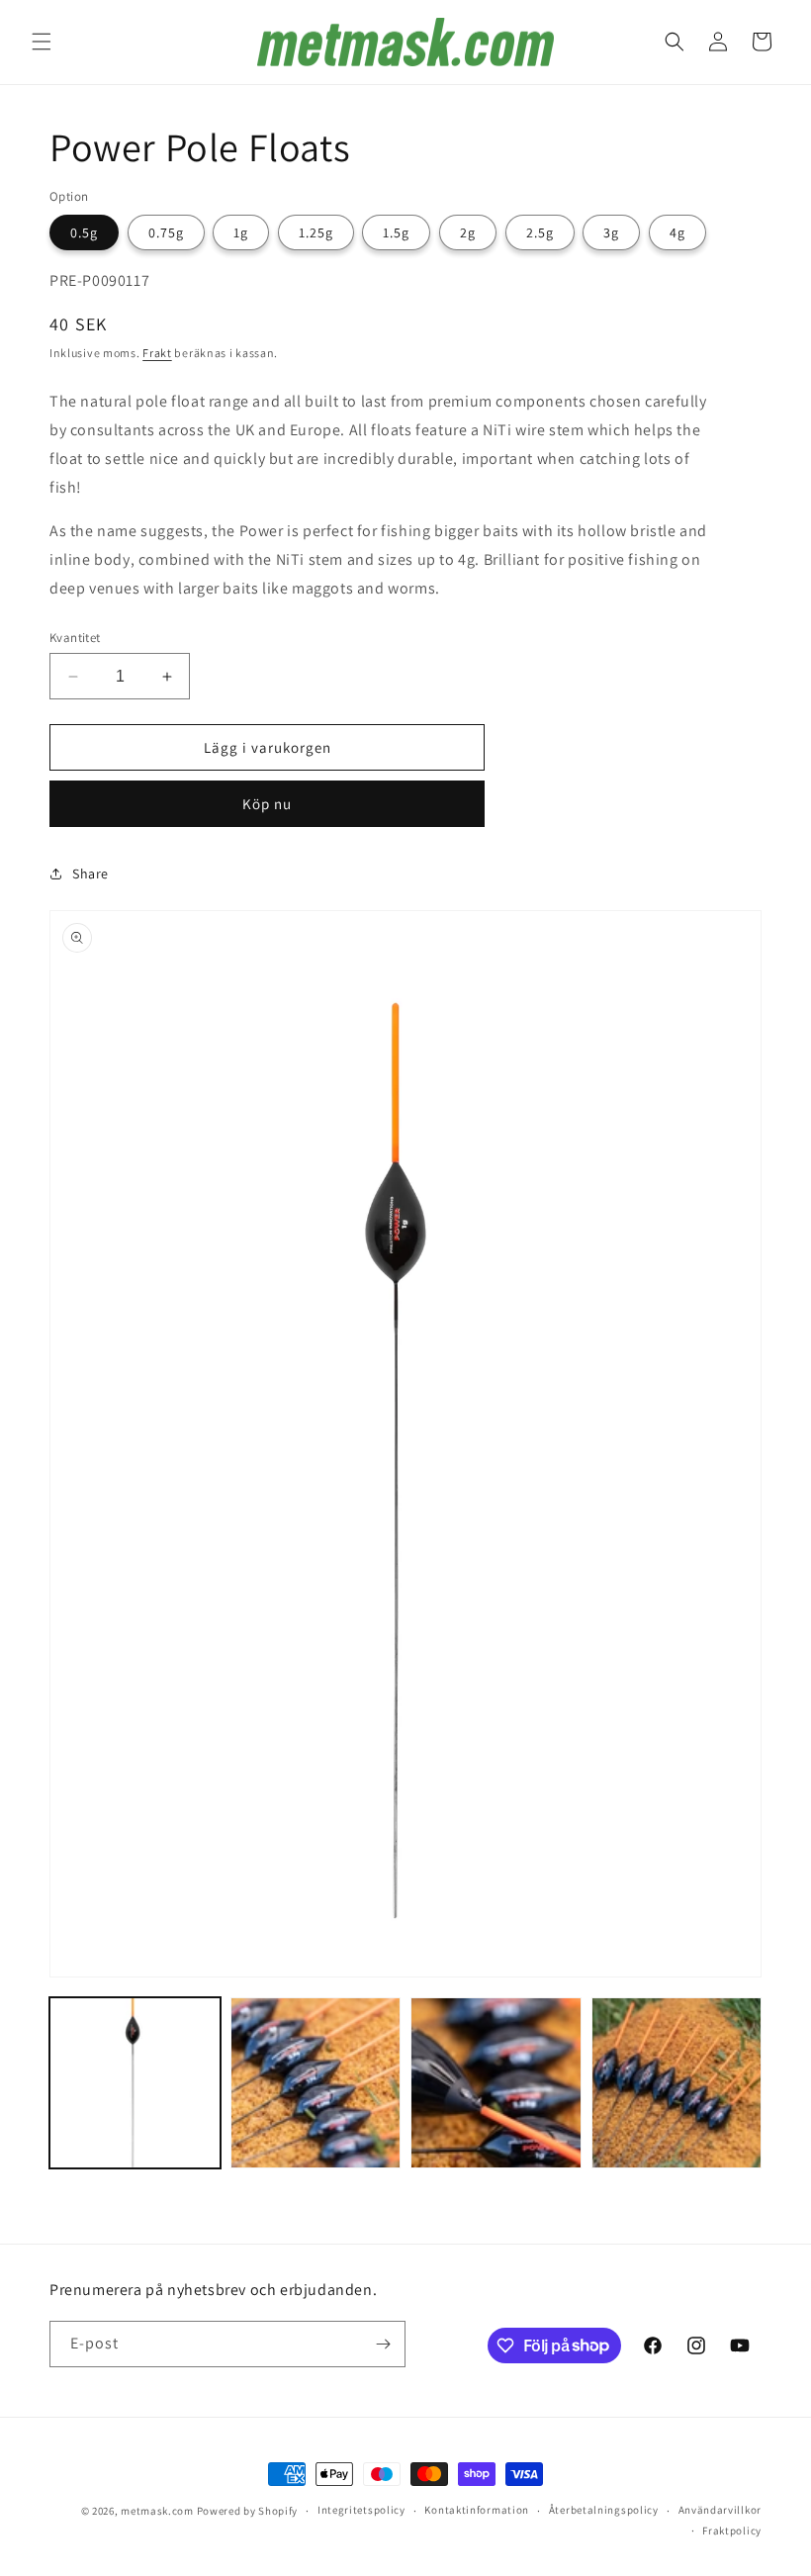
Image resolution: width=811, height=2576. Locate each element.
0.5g (84, 232)
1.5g (396, 232)
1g (241, 232)
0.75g (166, 232)
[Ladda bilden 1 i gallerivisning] (135, 2083)
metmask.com (158, 2511)
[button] (42, 42)
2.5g (540, 232)
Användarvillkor (721, 2510)
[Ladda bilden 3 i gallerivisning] (496, 2083)
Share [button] (90, 874)
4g (677, 232)
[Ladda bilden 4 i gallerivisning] (677, 2083)
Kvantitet (75, 638)
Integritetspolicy (361, 2510)
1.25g (316, 232)
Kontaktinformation (477, 2510)
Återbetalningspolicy (604, 2510)
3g (611, 232)
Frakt (157, 353)
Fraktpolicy (732, 2530)
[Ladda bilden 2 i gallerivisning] (316, 2083)
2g (468, 232)
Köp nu (267, 804)
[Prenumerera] (383, 2344)
